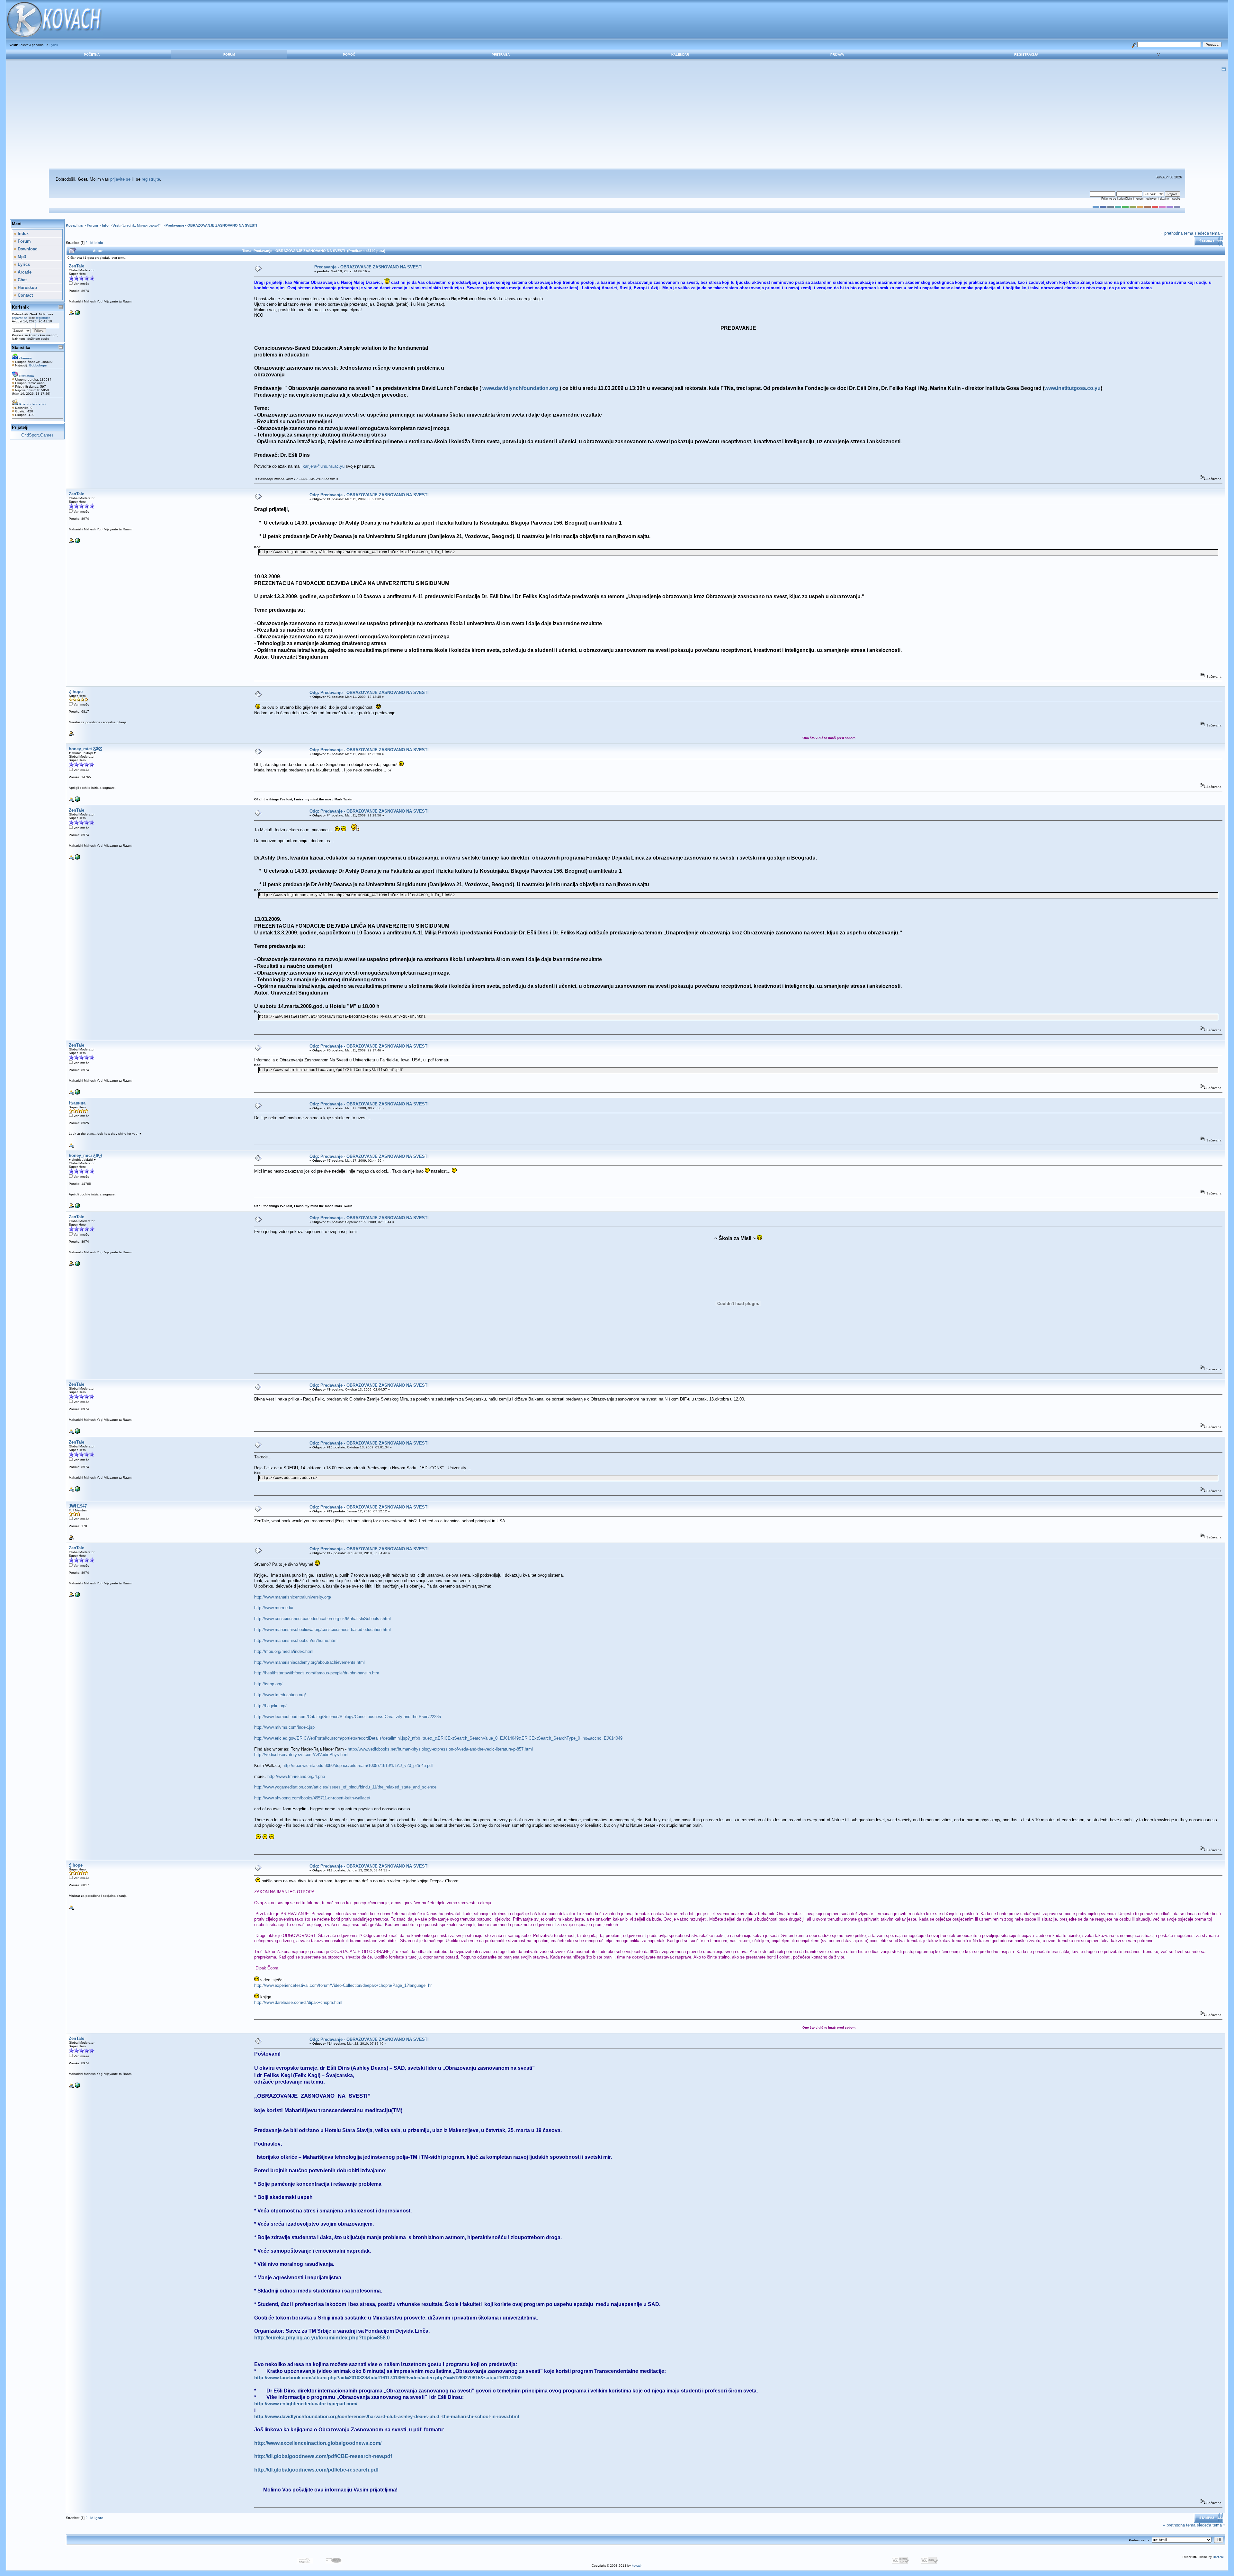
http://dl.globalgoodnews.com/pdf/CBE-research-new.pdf (323, 2456)
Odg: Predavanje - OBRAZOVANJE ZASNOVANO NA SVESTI (369, 495)
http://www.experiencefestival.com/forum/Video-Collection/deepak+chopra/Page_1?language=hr (343, 1985)
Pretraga (501, 54)
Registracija (1026, 54)
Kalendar (680, 54)
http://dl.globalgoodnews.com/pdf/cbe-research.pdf (316, 2470)
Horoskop (27, 288)
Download (27, 249)
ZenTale (76, 266)
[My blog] (77, 801)
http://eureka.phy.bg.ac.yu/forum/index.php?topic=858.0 (322, 2338)
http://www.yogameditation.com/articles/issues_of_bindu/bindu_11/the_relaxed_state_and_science (345, 1787)
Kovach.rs (74, 225)
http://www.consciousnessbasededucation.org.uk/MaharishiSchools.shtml (322, 1619)
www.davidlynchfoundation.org (520, 388)
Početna (92, 54)
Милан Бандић (149, 225)
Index (22, 234)
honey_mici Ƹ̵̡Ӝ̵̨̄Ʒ (85, 749)
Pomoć (349, 54)
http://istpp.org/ (268, 1684)
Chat (22, 280)
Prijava (837, 54)
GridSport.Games (37, 435)
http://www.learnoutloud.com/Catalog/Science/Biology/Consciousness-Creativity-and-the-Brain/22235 (348, 1717)
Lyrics (54, 45)
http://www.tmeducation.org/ (280, 1695)
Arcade (24, 272)
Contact (25, 295)
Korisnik (20, 307)
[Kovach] (77, 314)
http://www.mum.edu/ (274, 1608)
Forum (229, 54)
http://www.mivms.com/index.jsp (284, 1727)
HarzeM (1218, 2557)
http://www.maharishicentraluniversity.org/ (293, 1597)
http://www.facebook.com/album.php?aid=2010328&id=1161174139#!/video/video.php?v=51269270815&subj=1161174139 (388, 2378)
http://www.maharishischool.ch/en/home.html (296, 1640)
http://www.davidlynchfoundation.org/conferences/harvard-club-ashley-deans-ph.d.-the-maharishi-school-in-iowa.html (387, 2417)
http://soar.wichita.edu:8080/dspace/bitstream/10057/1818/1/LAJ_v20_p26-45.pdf (358, 1765)
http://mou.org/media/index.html (284, 1651)
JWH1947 (78, 1506)
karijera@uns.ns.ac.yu (324, 466)
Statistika (21, 348)
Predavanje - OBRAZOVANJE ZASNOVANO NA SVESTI (211, 225)
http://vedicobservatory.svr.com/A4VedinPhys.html (301, 1755)
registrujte (151, 179)
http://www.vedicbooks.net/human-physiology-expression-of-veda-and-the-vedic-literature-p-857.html (440, 1749)
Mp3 (21, 257)
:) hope (76, 692)
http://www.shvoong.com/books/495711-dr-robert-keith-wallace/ (312, 1798)
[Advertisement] (617, 120)
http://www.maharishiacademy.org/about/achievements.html (309, 1662)
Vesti (116, 225)
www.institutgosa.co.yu (1073, 388)
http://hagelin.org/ (270, 1706)
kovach (637, 2566)
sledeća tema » (1209, 233)
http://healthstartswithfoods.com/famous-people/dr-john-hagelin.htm (317, 1673)
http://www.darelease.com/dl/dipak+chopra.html (298, 2002)
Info (105, 225)
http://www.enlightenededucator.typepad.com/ (306, 2404)
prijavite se (120, 179)
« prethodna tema (1177, 233)
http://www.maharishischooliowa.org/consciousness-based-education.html (322, 1630)
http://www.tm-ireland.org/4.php (296, 1776)
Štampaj (1207, 241)
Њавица (77, 1103)
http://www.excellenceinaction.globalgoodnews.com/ (318, 2443)
